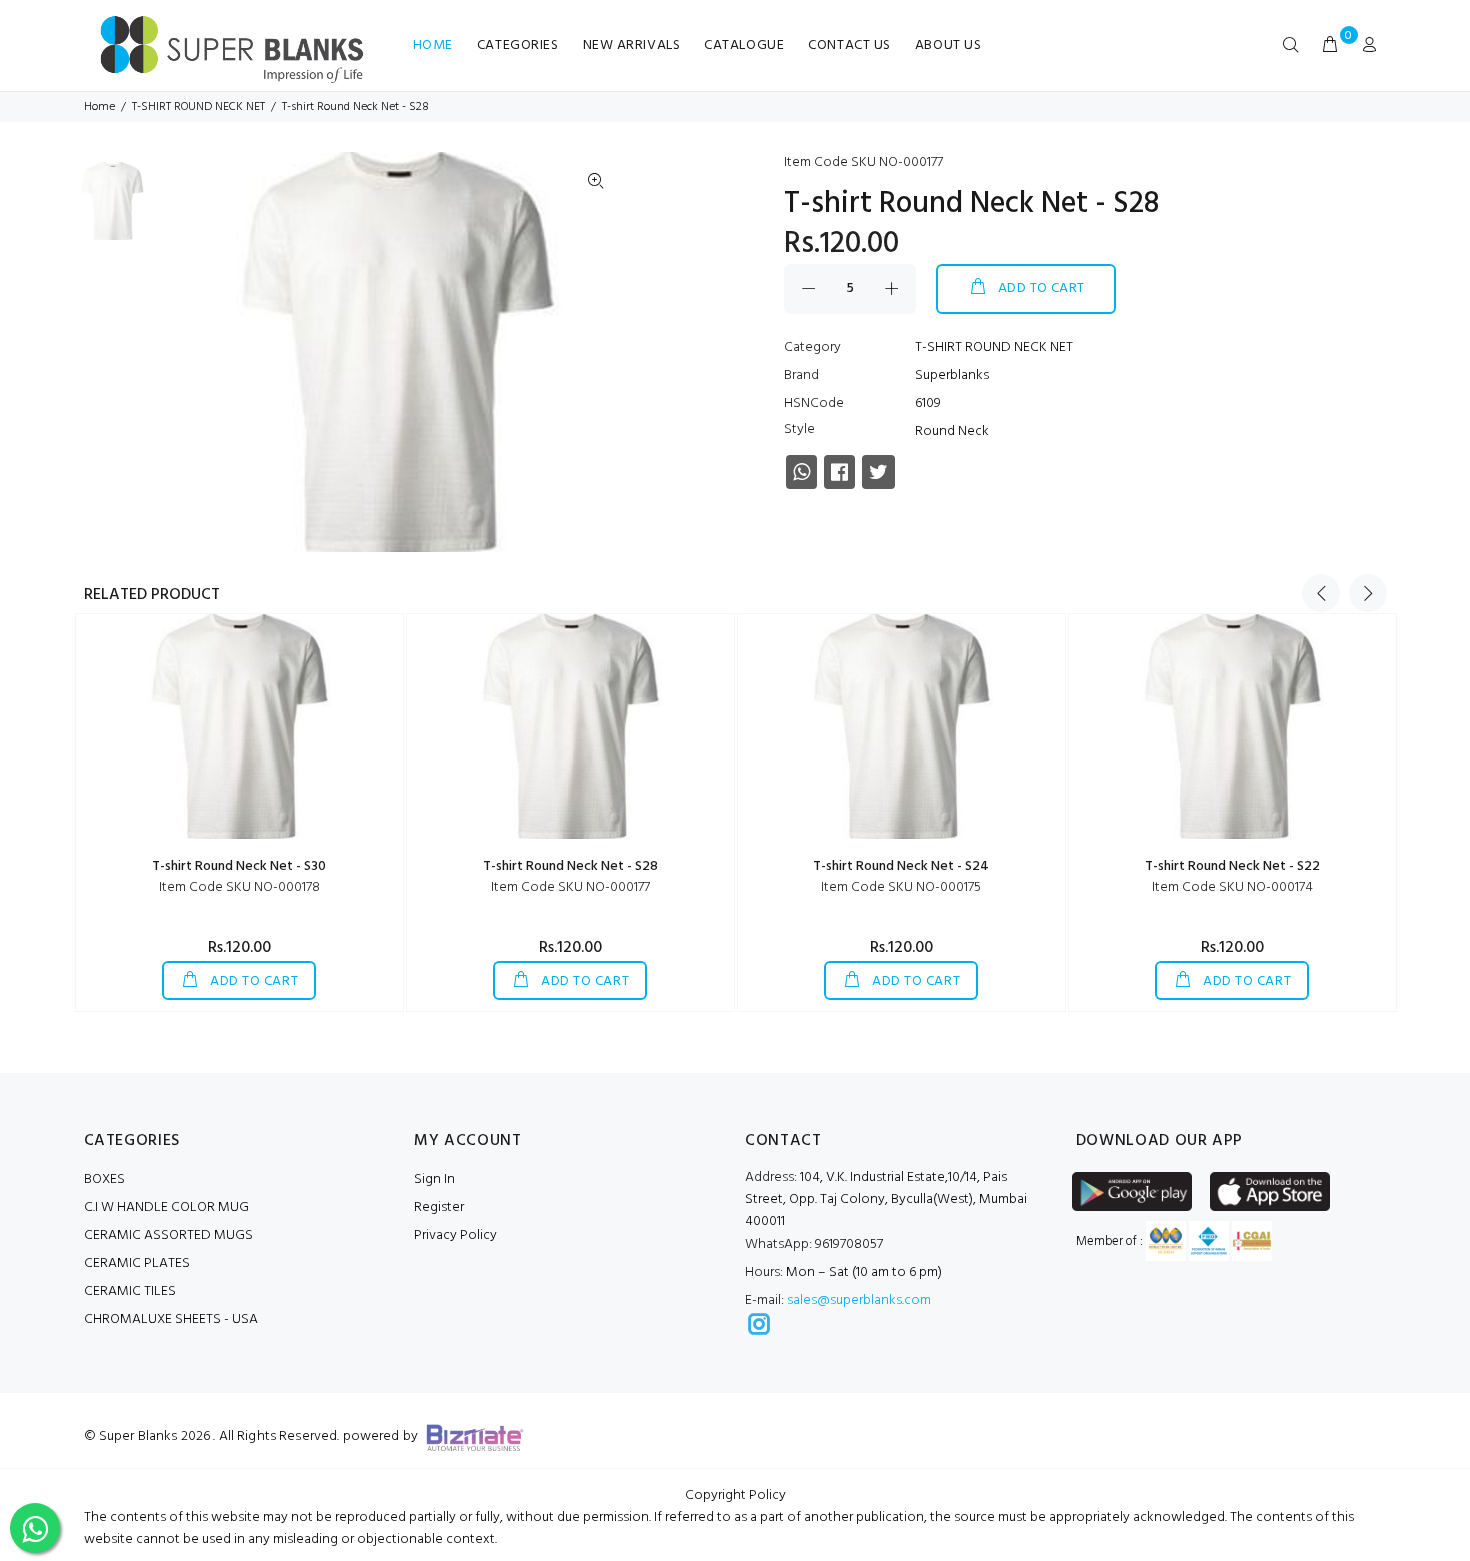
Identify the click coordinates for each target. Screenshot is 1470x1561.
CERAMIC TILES (130, 1291)
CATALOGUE (744, 45)
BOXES (104, 1179)
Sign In (434, 1179)
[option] (112, 205)
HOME (433, 45)
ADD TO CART (1041, 288)
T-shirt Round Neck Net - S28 (570, 866)
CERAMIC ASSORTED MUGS (168, 1235)
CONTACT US (849, 45)
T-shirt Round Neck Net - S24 (901, 866)
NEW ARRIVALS (632, 45)
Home (99, 107)
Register (439, 1207)
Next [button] (1368, 593)
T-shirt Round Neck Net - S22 (1232, 866)
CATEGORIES (518, 45)
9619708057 (814, 1244)
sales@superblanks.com (859, 1300)
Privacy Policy (455, 1235)
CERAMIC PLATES (137, 1263)
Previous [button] (1321, 593)
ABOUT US (948, 45)
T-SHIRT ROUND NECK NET (198, 107)
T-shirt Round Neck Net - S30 (239, 866)
